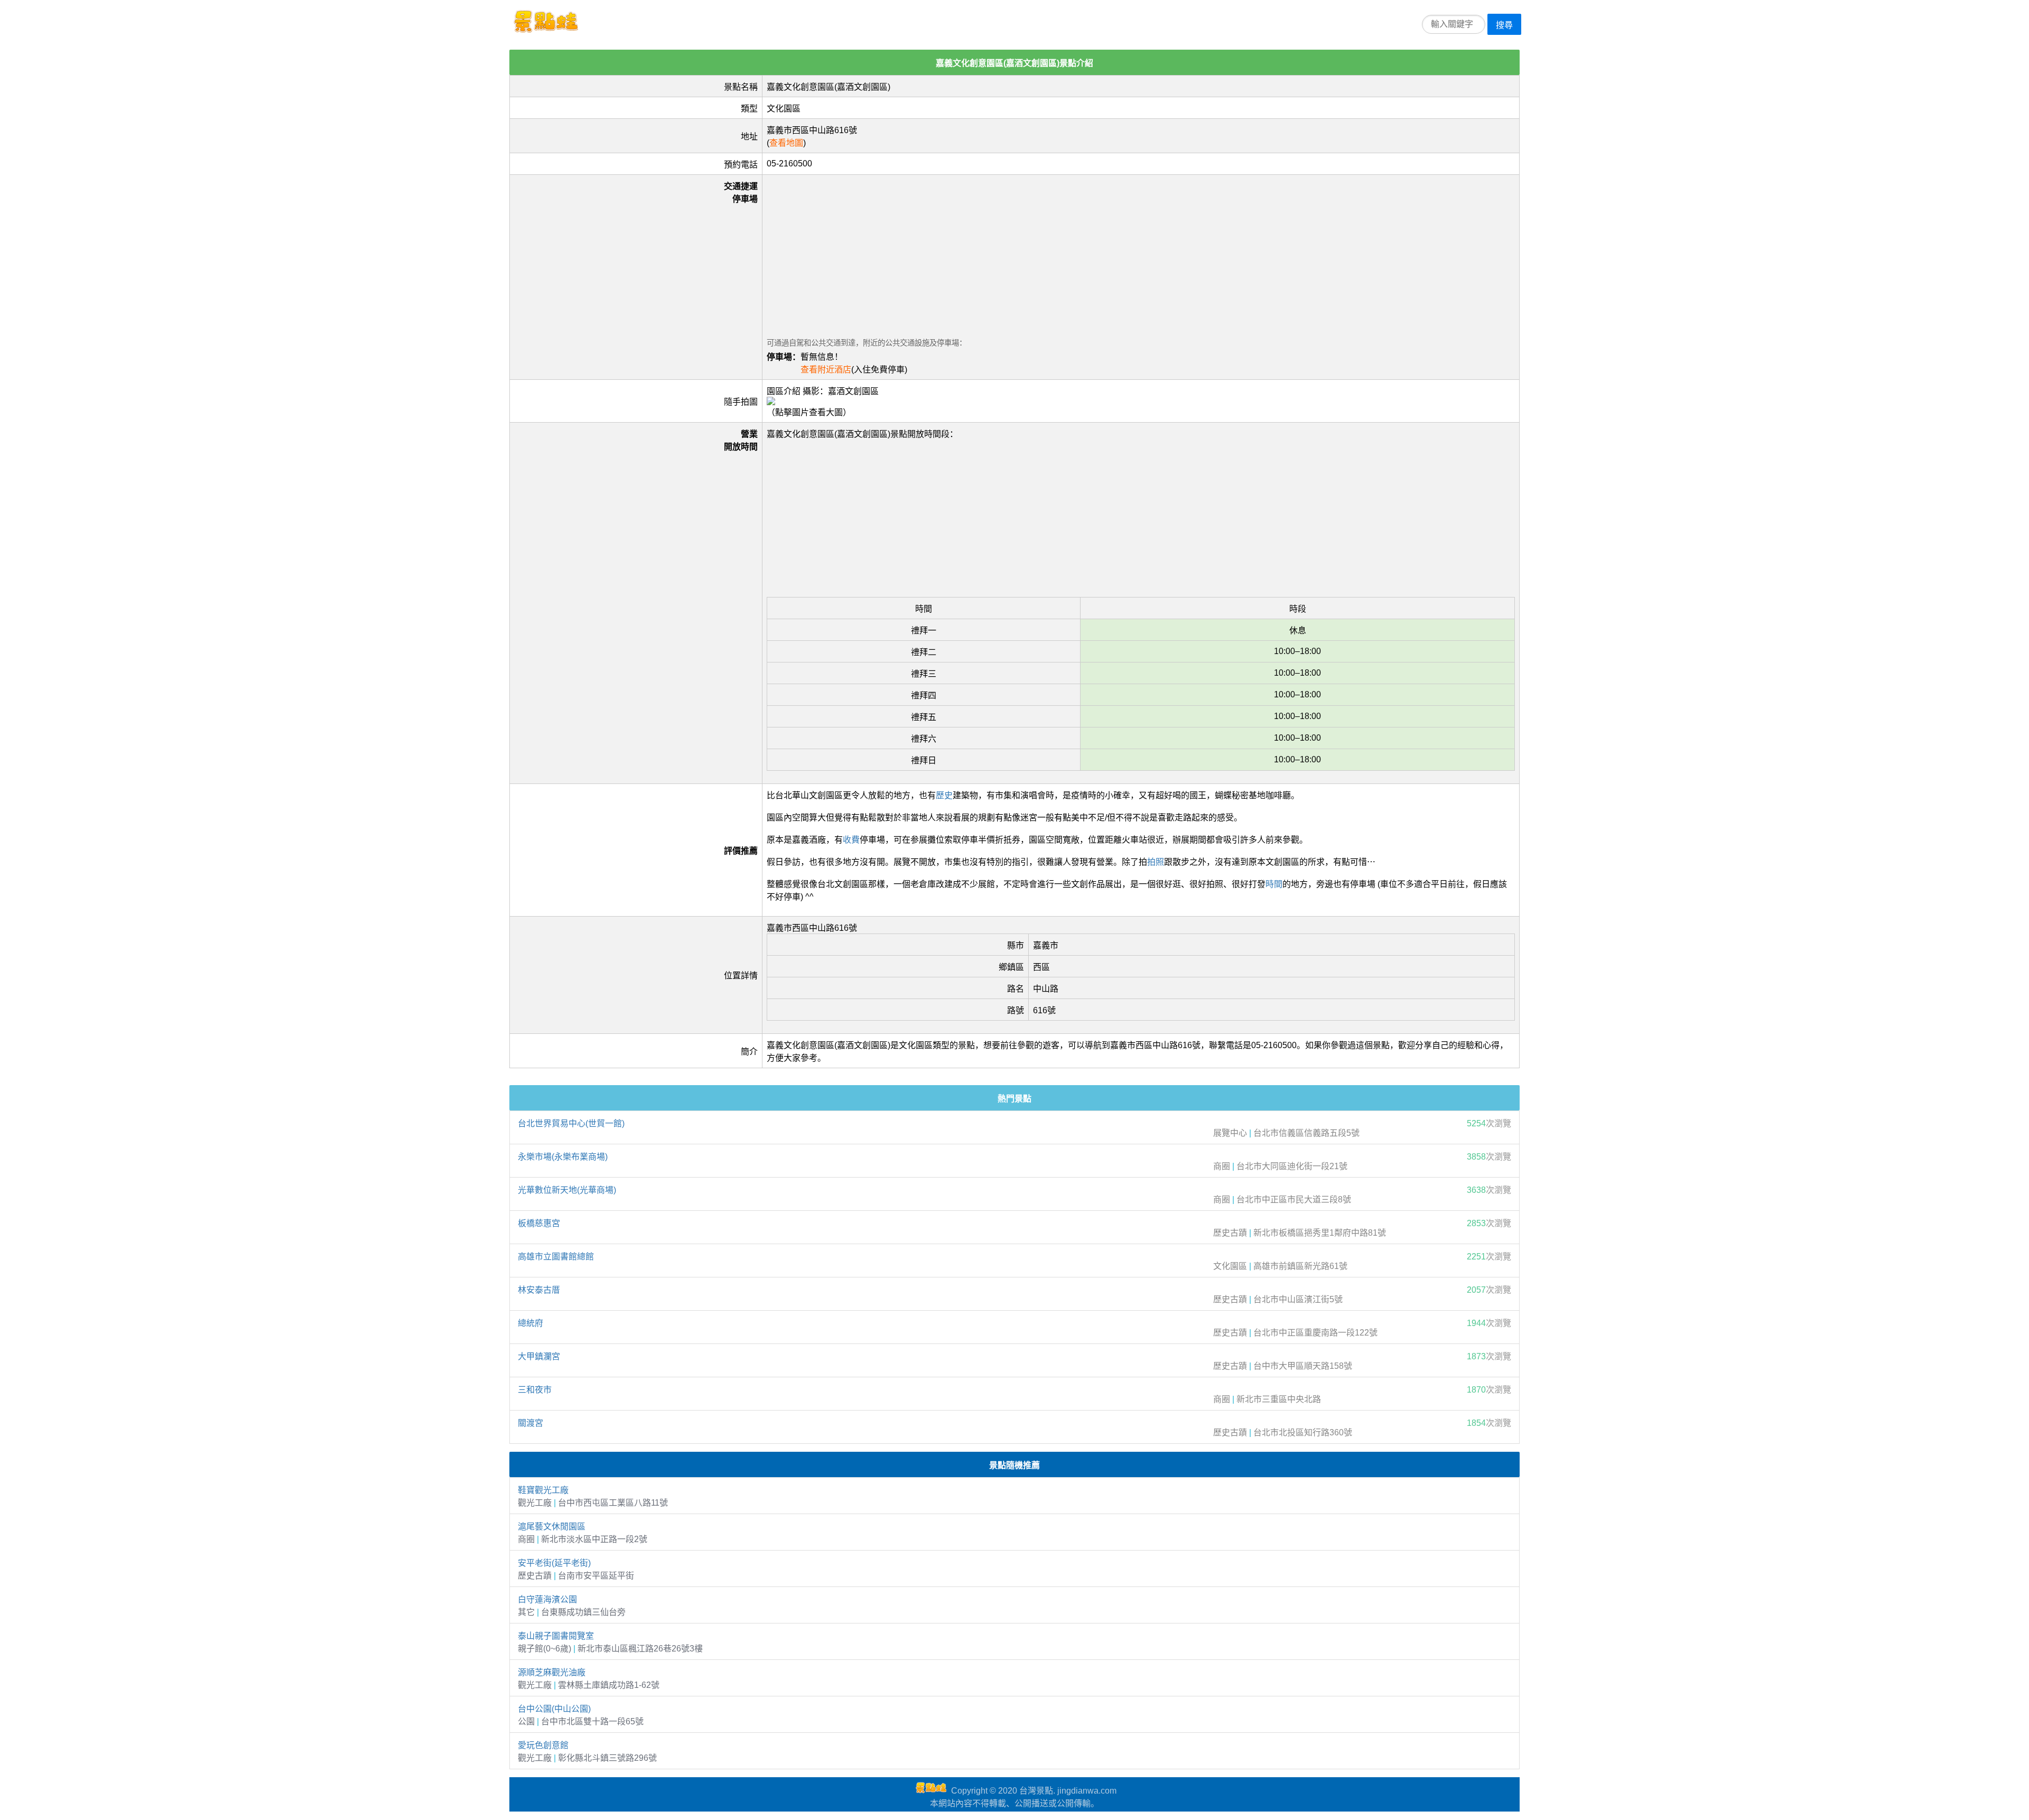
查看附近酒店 (826, 370)
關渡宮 (530, 1423)
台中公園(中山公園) (554, 1709)
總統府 (530, 1323)
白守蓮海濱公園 (547, 1599)
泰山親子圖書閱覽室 (556, 1636)
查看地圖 (786, 143)
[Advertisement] (1084, 253)
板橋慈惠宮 (539, 1223)
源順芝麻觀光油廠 (552, 1672)
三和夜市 (535, 1390)
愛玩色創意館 (543, 1745)
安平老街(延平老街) (554, 1563)
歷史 (944, 795)
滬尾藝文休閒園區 (552, 1527)
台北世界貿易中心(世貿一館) (571, 1123)
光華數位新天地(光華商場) (567, 1190)
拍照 (1156, 862)
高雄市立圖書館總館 (556, 1257)
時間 (1274, 884)
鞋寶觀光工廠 (543, 1490)
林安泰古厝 (539, 1290)
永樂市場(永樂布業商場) (563, 1157)
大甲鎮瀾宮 (539, 1356)
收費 (851, 840)
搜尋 (1504, 25)
